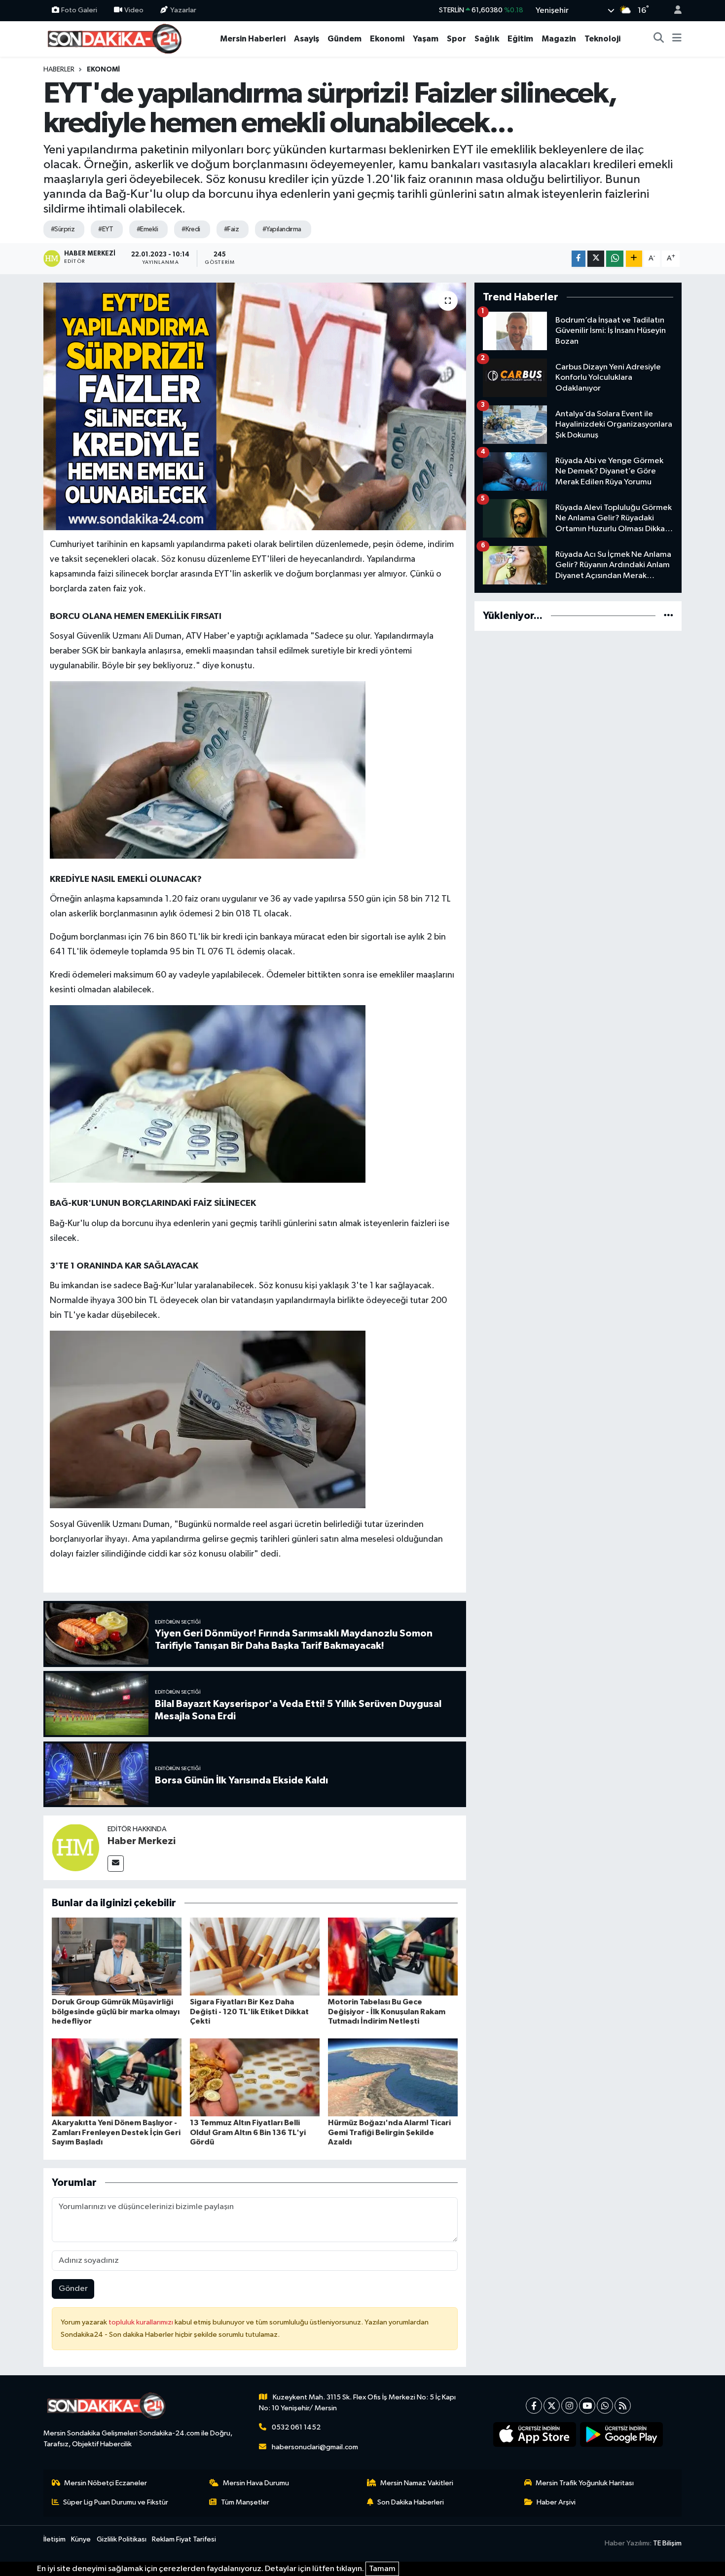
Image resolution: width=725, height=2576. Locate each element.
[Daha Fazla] (634, 259)
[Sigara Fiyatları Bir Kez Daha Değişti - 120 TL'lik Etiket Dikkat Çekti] (255, 1956)
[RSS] (623, 2406)
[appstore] (535, 2434)
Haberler (59, 70)
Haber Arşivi (556, 2502)
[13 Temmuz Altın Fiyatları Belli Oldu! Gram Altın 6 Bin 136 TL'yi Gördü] (255, 2077)
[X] (552, 2406)
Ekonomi (387, 39)
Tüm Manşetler (245, 2502)
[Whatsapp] (605, 2406)
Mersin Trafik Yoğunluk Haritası (585, 2483)
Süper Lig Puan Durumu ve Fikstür (116, 2502)
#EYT (106, 229)
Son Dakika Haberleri (411, 2502)
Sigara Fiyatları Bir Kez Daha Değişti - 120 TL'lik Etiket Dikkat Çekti (249, 2011)
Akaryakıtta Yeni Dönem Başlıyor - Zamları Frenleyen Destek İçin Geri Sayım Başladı (116, 2132)
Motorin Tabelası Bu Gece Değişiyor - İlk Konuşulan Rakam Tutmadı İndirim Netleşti (387, 2011)
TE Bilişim (667, 2543)
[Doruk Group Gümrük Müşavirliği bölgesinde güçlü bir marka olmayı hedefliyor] (117, 1956)
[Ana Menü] (677, 39)
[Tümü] (669, 616)
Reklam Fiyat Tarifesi (184, 2539)
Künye (81, 2539)
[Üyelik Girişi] (674, 11)
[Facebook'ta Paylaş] (579, 259)
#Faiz (231, 229)
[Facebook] (534, 2406)
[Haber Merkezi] (75, 1847)
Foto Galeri (79, 10)
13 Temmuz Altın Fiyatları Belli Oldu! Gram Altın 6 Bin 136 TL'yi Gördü (248, 2132)
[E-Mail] (116, 1864)
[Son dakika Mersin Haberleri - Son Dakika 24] (117, 38)
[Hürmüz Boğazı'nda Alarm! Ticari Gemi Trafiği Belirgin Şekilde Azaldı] (393, 2077)
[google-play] (622, 2434)
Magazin (559, 39)
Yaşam (426, 39)
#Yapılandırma (282, 229)
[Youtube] (587, 2406)
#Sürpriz (63, 229)
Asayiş (307, 39)
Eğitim (520, 39)
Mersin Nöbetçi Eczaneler (106, 2483)
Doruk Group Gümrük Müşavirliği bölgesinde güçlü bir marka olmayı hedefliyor (116, 2011)
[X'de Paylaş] (596, 259)
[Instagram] (569, 2406)
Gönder (73, 2289)
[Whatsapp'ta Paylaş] (615, 259)
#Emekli (147, 229)
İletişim (54, 2539)
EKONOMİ (103, 70)
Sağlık (487, 39)
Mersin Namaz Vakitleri (417, 2483)
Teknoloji (602, 39)
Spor (456, 39)
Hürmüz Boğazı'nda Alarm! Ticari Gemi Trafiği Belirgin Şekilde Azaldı (389, 2132)
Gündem (344, 39)
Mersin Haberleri (253, 39)
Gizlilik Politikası (122, 2539)
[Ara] (659, 39)
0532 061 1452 (296, 2427)
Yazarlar (183, 10)
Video (134, 10)
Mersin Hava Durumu (256, 2483)
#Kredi (191, 229)
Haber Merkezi (142, 1841)
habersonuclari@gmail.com (315, 2447)
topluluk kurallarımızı (142, 2322)
